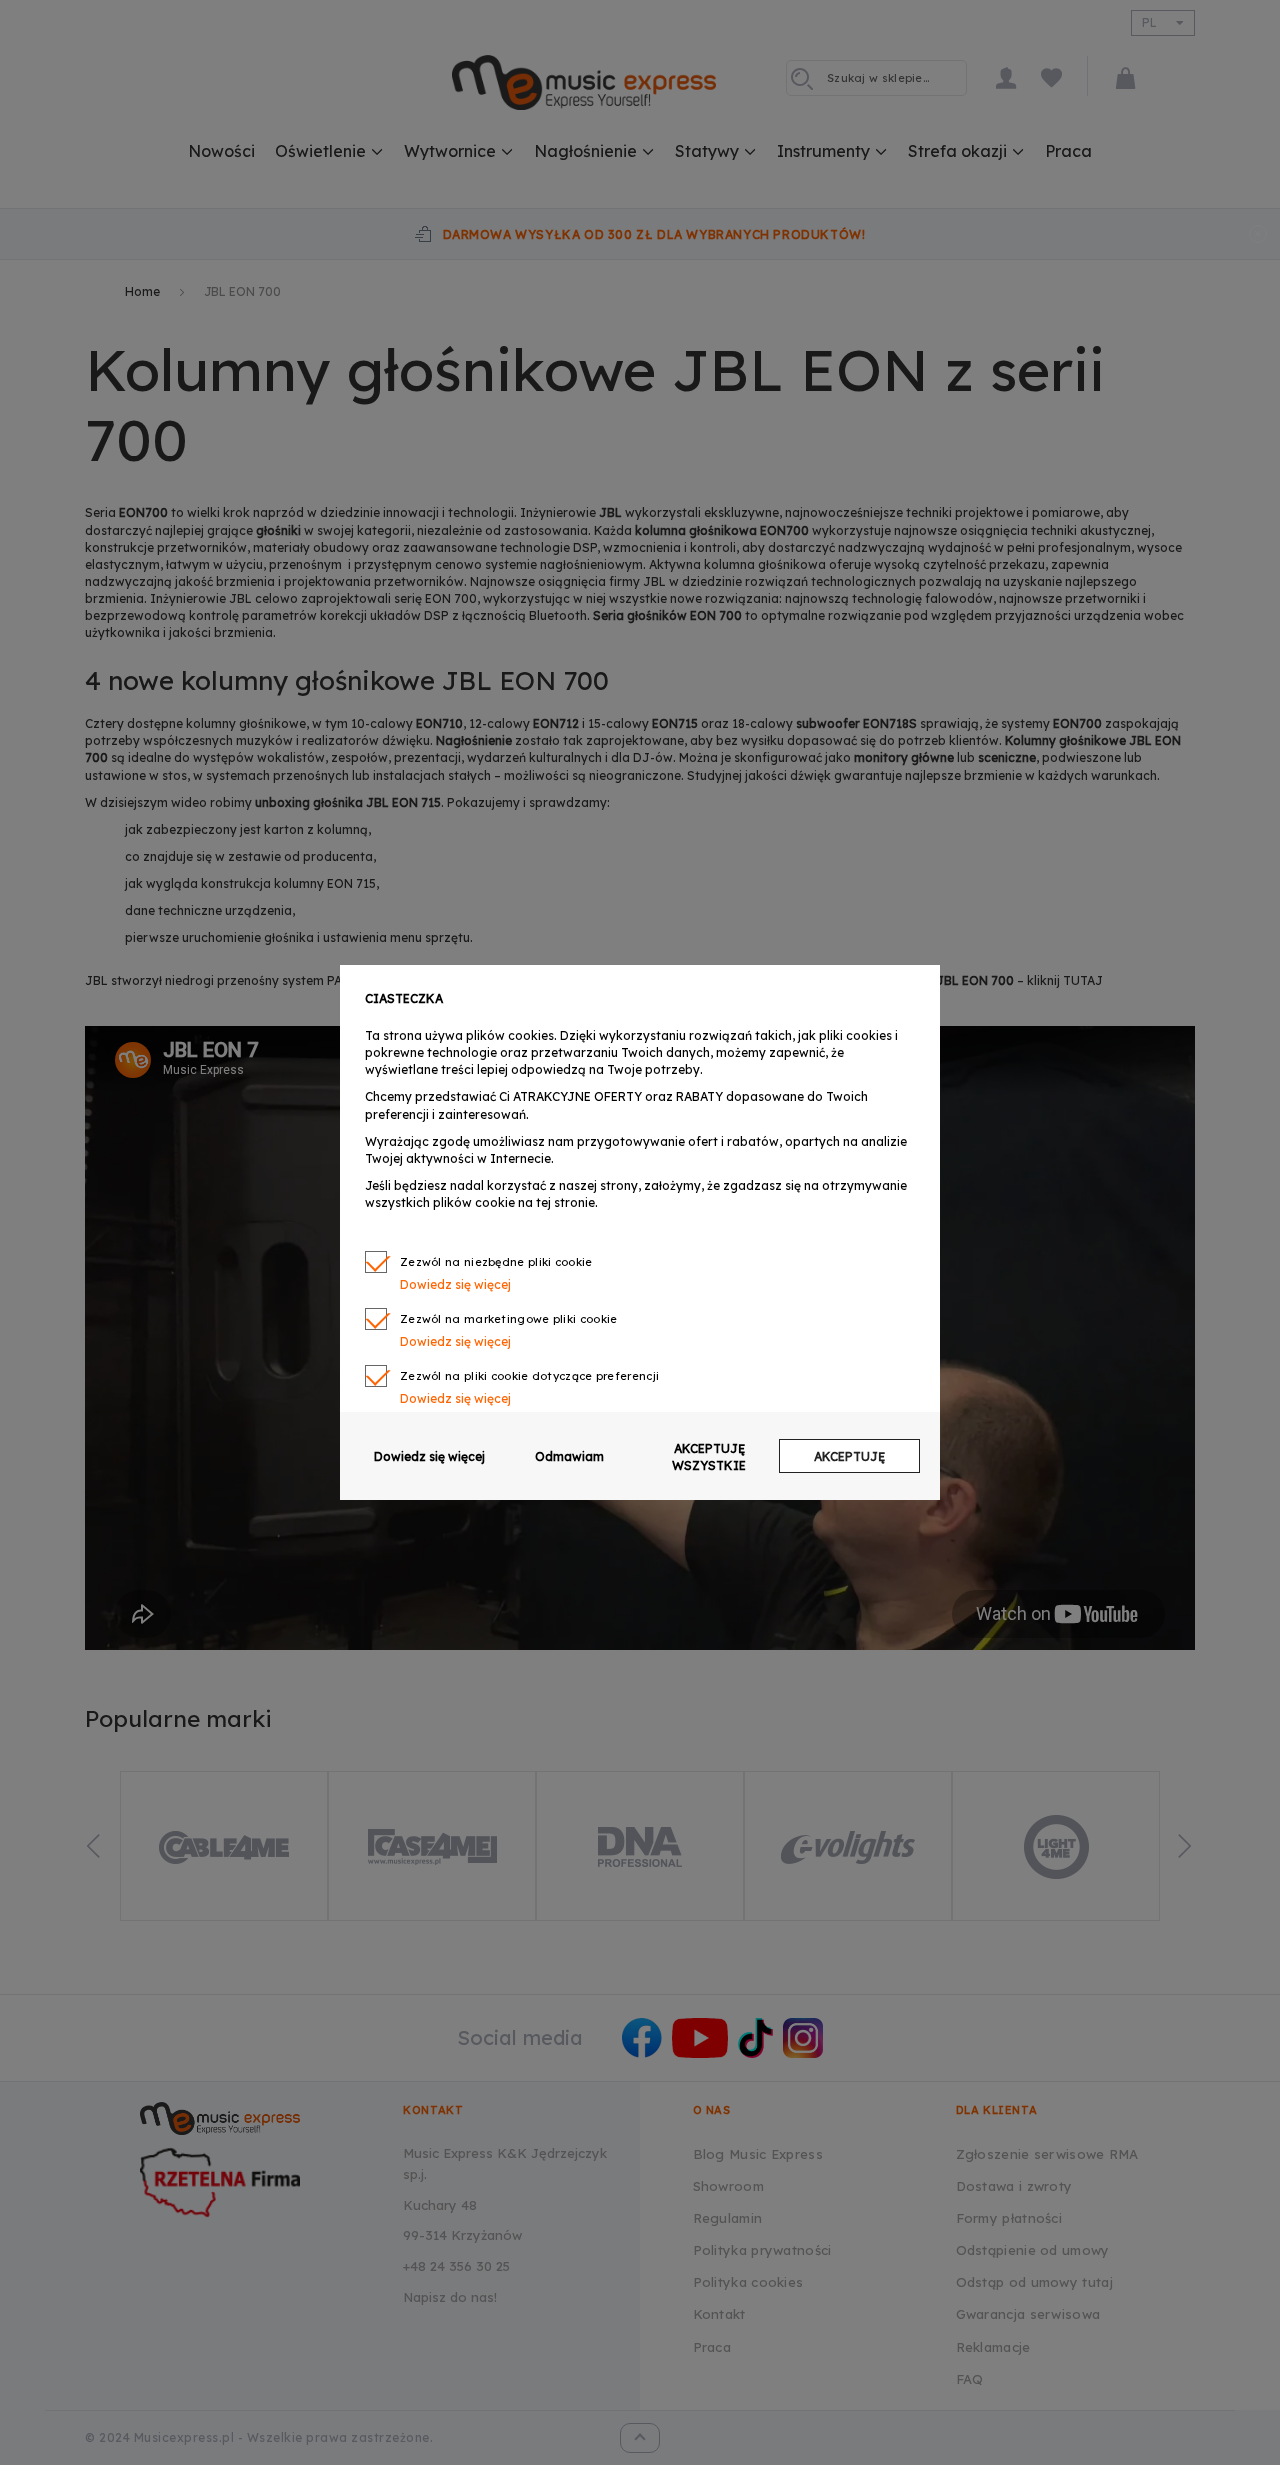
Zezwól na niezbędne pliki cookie (496, 1262)
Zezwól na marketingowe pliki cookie (509, 1319)
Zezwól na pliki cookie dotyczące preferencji (529, 1376)
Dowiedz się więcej (429, 1456)
